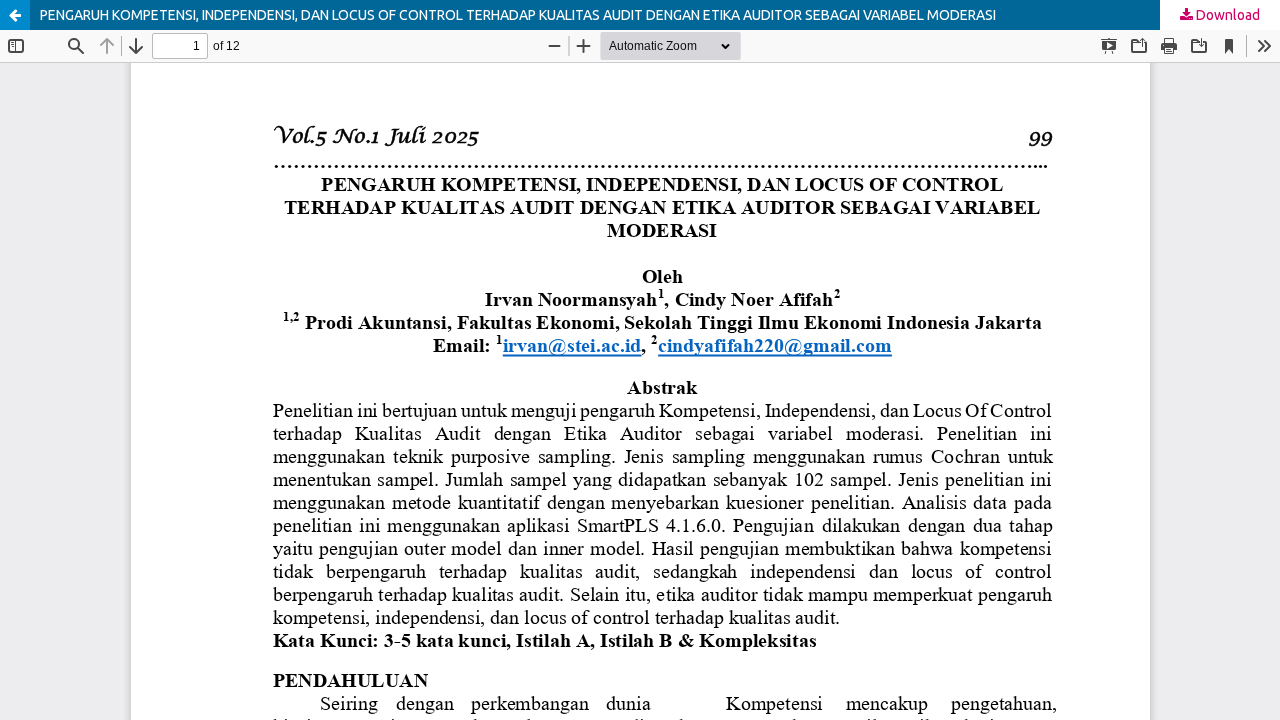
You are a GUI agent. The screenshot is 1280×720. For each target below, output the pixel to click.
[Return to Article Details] (15, 15)
